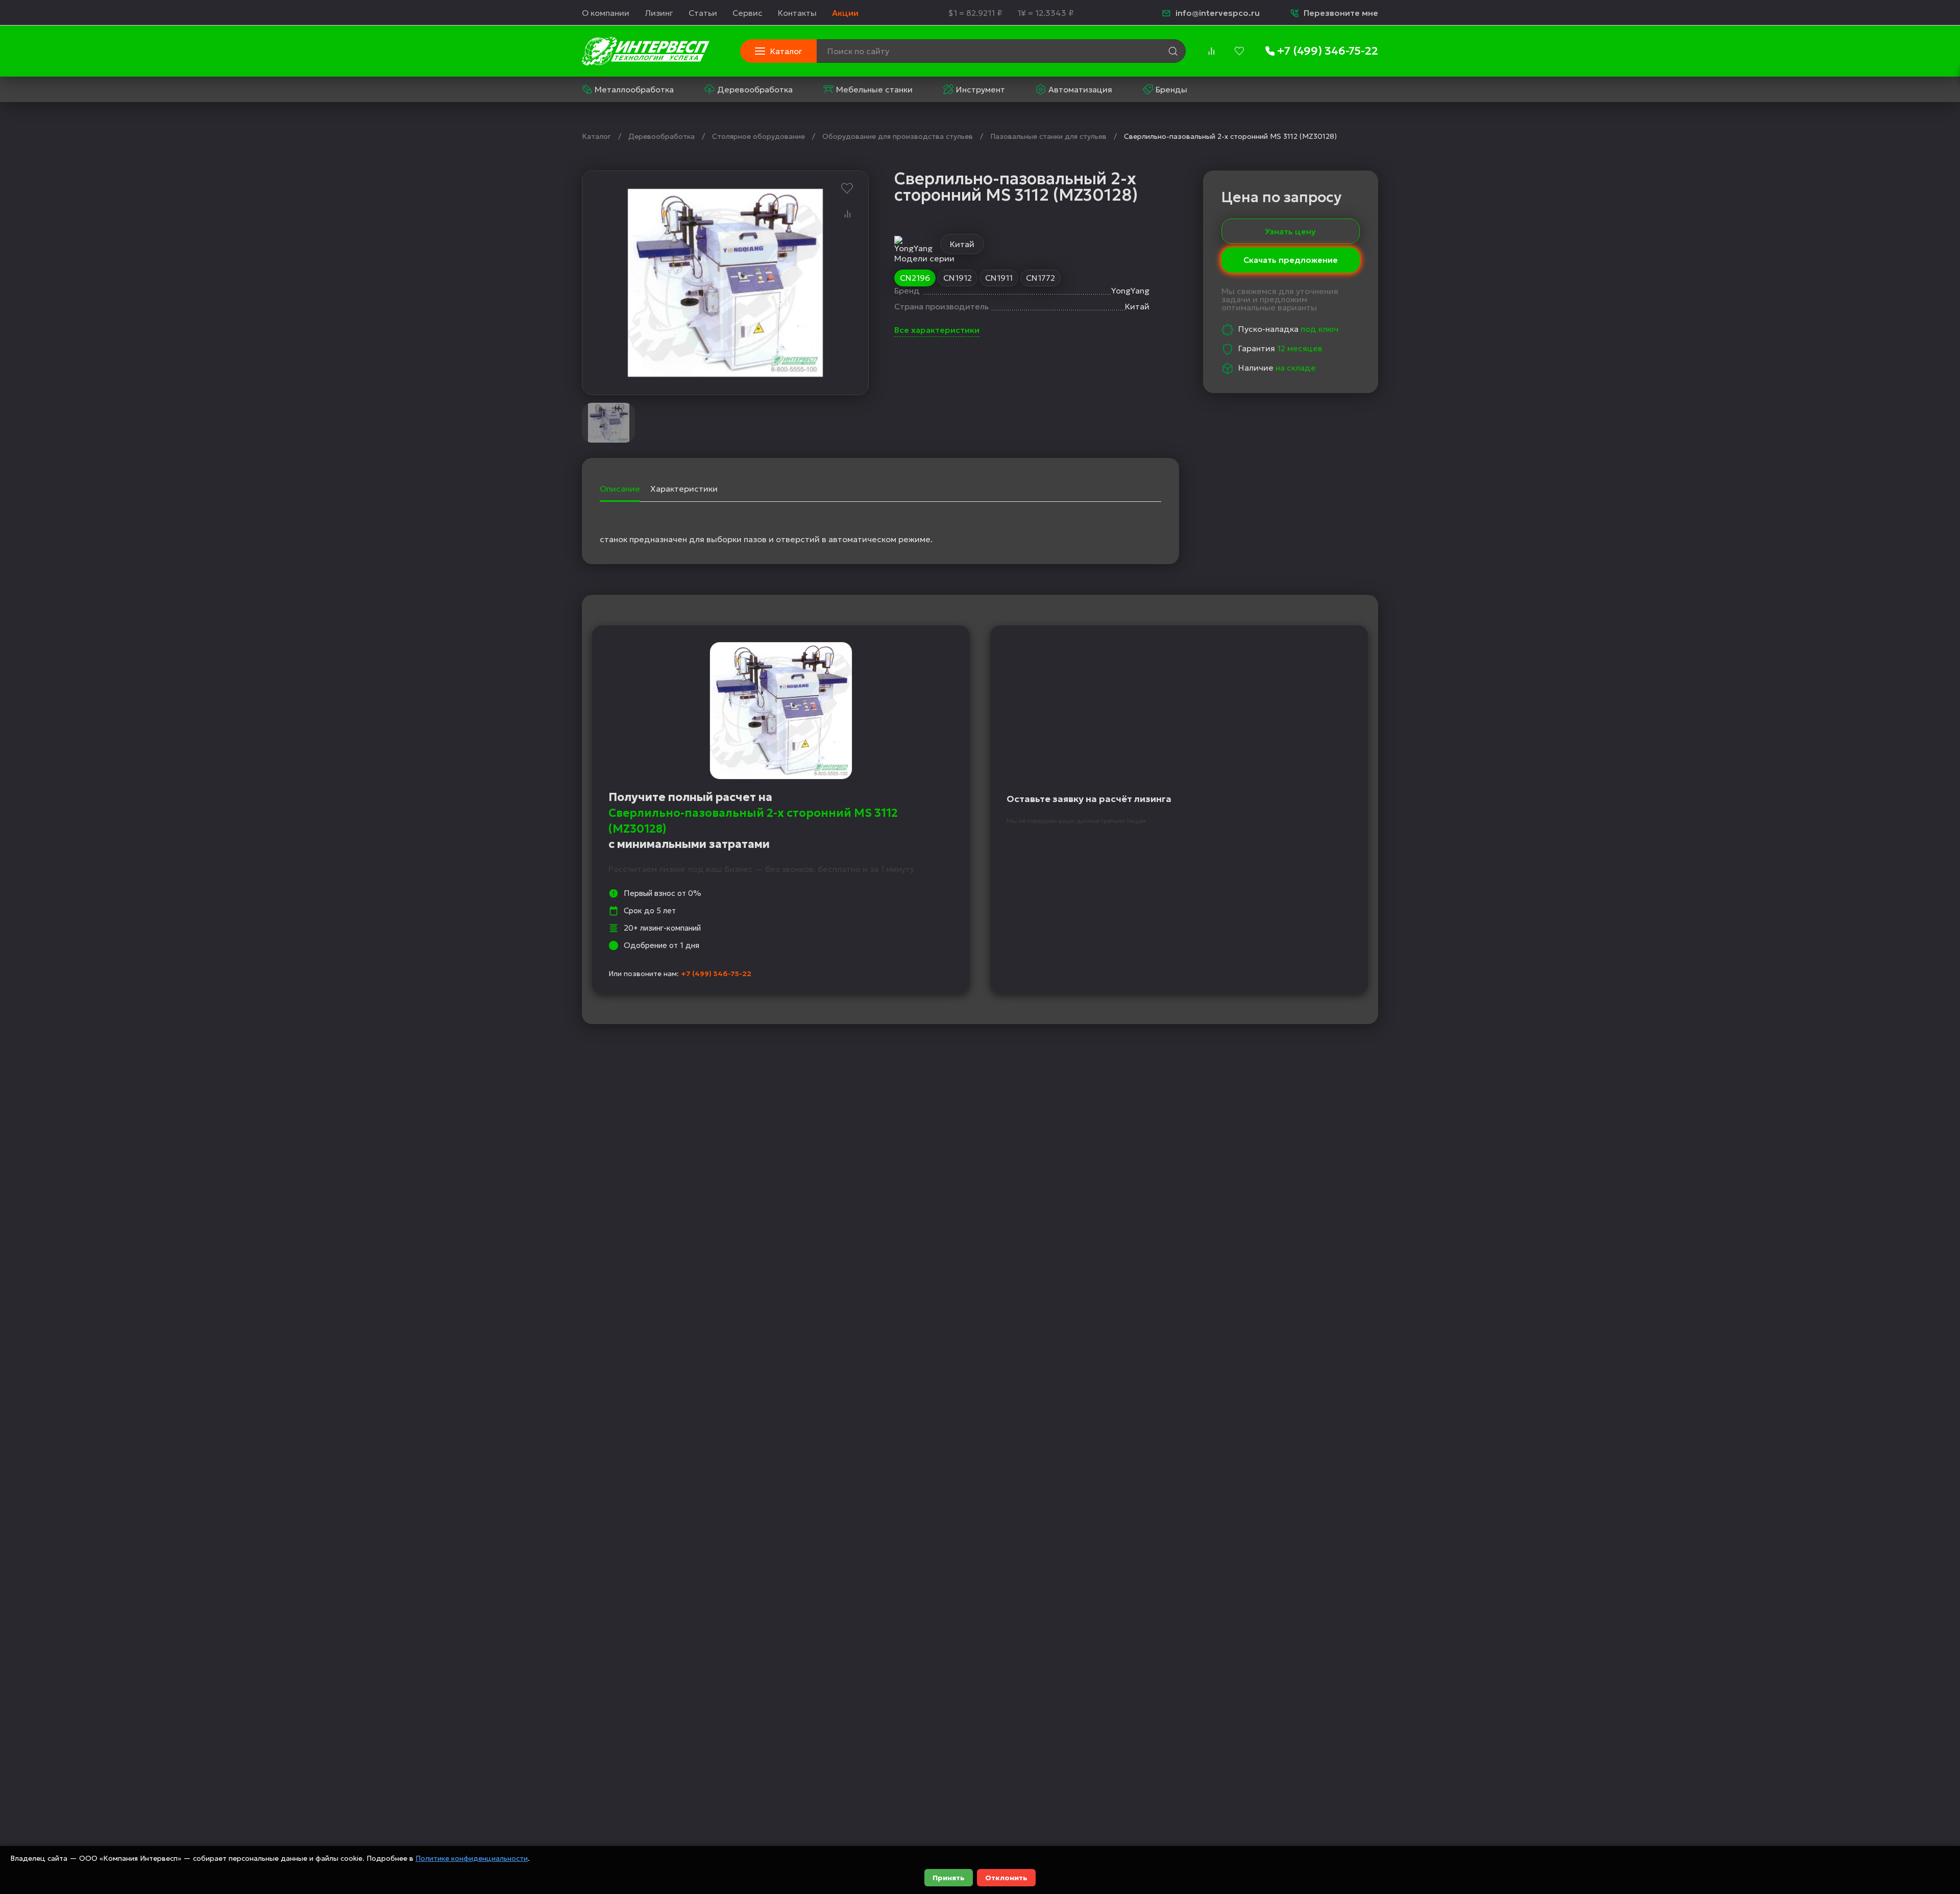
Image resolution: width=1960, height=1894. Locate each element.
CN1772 (1040, 278)
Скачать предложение (1291, 261)
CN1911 (999, 278)
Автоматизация (1080, 89)
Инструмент (981, 89)
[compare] (1211, 51)
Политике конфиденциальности (472, 1858)
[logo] (646, 51)
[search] (1173, 51)
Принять (949, 1878)
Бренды (1171, 89)
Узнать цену (1290, 231)
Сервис (748, 13)
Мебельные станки (874, 89)
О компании (606, 13)
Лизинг (659, 13)
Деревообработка (755, 89)
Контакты (797, 13)
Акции (845, 13)
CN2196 (915, 278)
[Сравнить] (847, 214)
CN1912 (958, 278)
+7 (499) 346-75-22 (716, 974)
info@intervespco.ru (1218, 13)
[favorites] (1239, 51)
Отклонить (1006, 1878)
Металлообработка (634, 89)
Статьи (703, 13)
